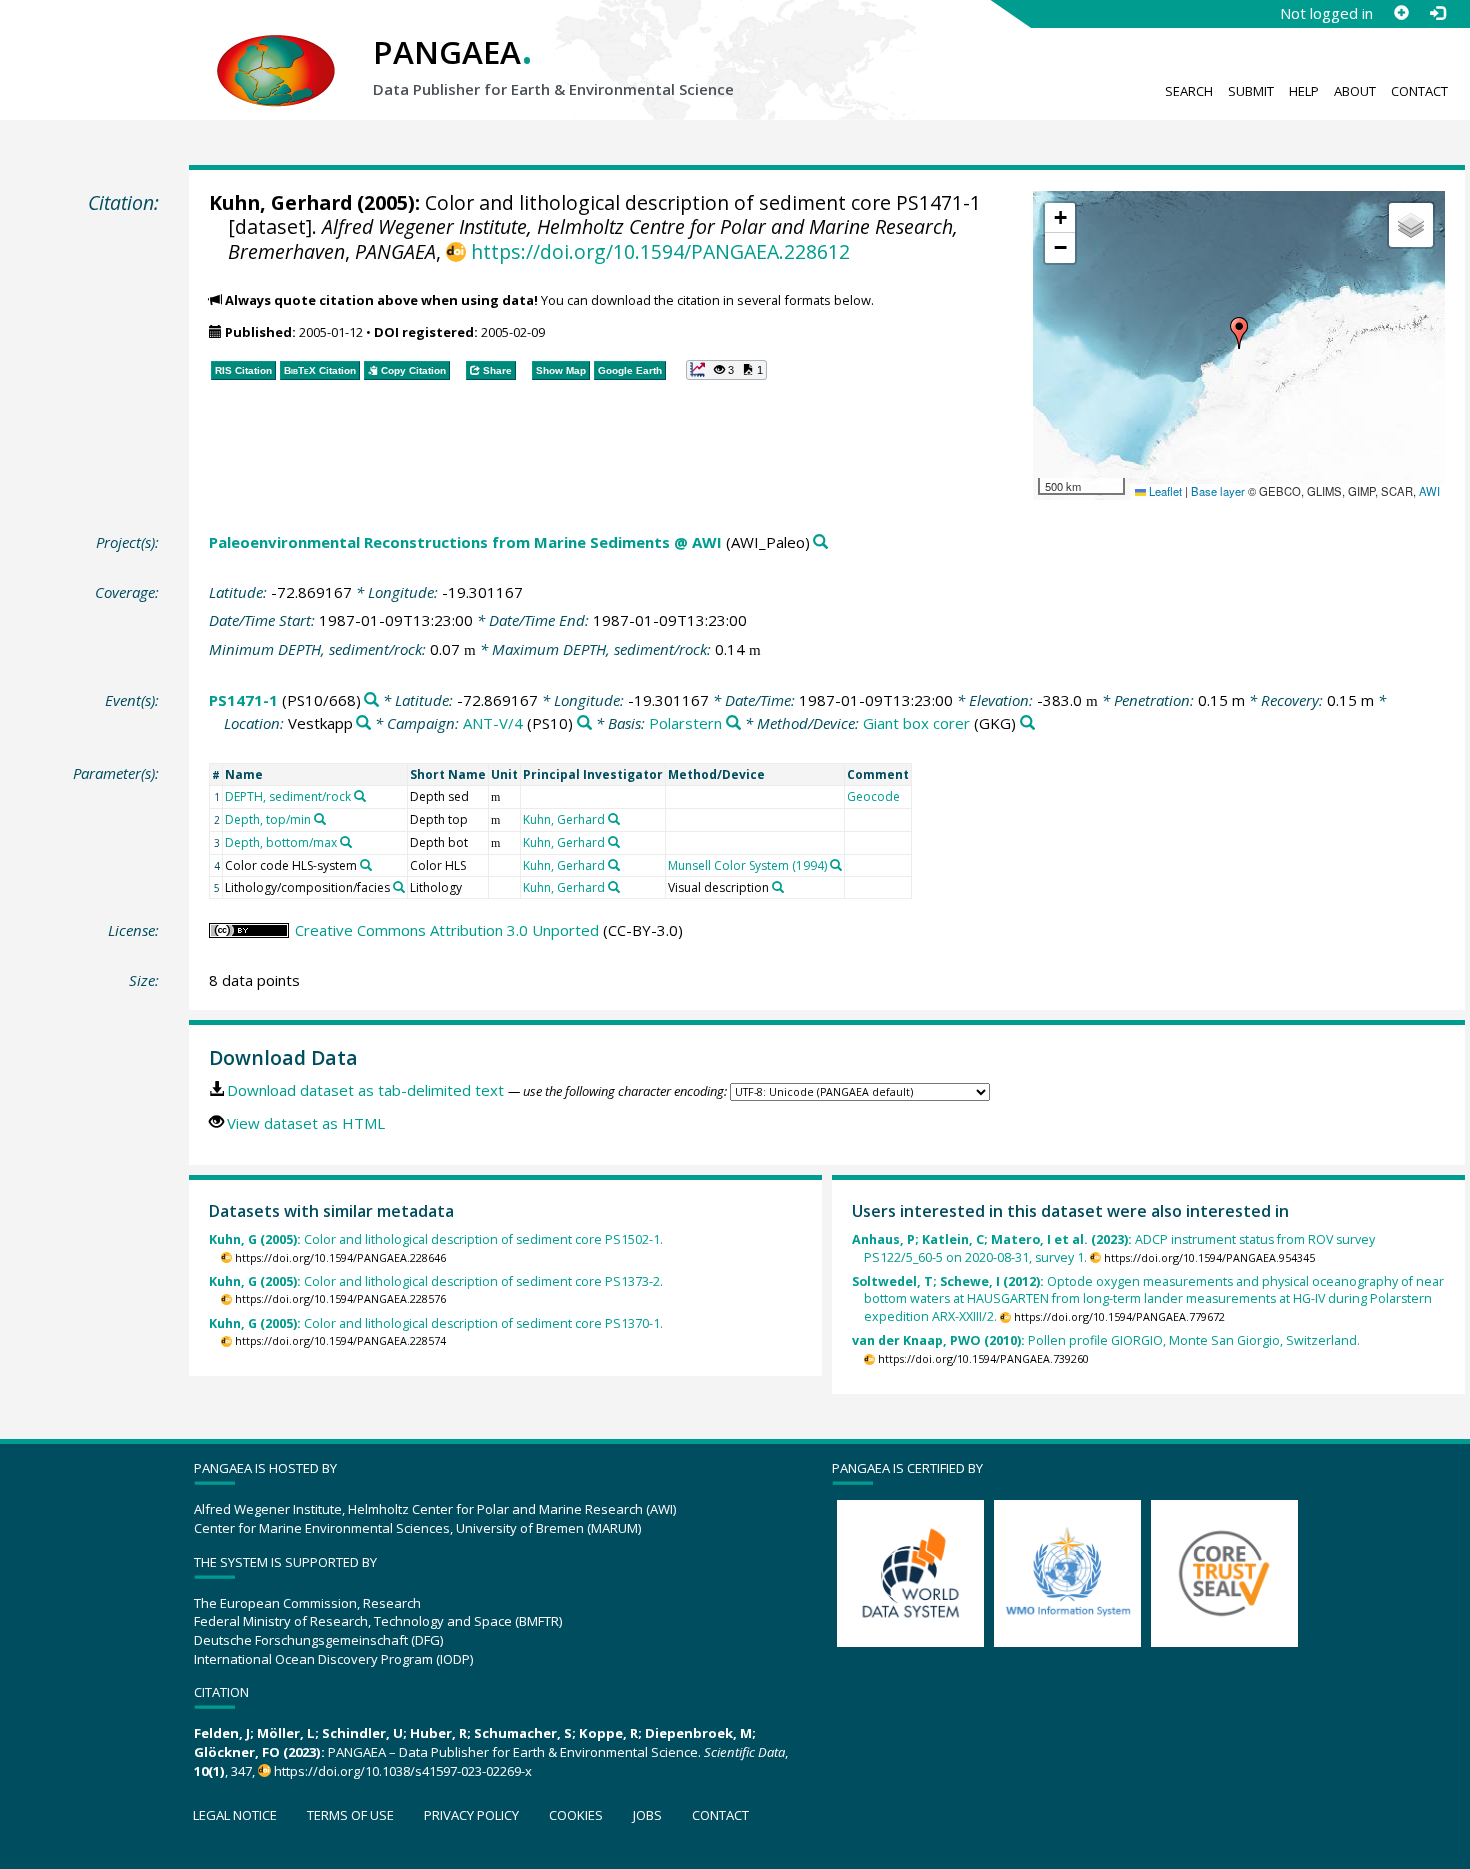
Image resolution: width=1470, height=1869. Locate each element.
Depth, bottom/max (281, 842)
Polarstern (685, 723)
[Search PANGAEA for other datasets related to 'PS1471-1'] (371, 700)
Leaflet (1164, 491)
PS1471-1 (243, 700)
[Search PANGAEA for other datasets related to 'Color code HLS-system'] (366, 865)
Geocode (873, 796)
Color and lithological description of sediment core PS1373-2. (436, 1281)
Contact (1419, 91)
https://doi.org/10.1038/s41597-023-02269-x (403, 1771)
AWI (1429, 491)
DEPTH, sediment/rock (288, 796)
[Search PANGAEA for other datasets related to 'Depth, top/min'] (320, 819)
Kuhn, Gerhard (280, 202)
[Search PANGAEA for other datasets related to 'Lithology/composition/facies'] (399, 887)
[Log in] (1437, 13)
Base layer (1218, 491)
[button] (1239, 333)
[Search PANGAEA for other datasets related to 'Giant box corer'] (1027, 723)
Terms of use (350, 1815)
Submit (1251, 91)
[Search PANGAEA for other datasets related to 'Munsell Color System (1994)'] (836, 865)
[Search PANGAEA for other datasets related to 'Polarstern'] (733, 723)
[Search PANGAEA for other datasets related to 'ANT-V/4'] (584, 723)
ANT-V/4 (493, 723)
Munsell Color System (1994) (747, 865)
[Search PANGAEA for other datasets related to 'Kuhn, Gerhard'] (614, 819)
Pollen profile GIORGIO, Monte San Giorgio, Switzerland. (1106, 1340)
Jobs (647, 1815)
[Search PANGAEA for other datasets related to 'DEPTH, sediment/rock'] (360, 796)
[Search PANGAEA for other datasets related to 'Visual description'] (778, 887)
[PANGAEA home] (276, 51)
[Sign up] (1401, 13)
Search (1189, 91)
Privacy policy (471, 1815)
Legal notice (235, 1815)
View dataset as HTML (306, 1123)
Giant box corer (916, 723)
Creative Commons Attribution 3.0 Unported (447, 930)
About (1355, 91)
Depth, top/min (268, 819)
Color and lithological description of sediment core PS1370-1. (436, 1323)
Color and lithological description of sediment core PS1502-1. (436, 1239)
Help (1304, 91)
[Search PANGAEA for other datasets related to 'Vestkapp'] (363, 723)
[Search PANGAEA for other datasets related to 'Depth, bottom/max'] (346, 842)
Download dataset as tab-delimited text (365, 1090)
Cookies (576, 1815)
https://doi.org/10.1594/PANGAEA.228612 (660, 251)
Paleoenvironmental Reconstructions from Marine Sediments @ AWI (465, 542)
